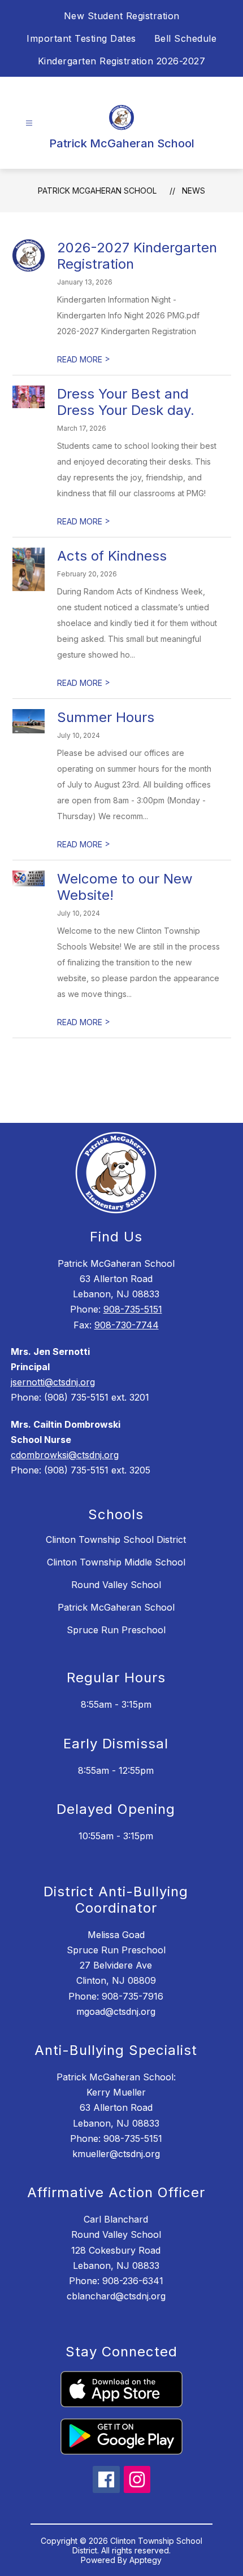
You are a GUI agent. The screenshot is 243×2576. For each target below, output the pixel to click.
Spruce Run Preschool (116, 1630)
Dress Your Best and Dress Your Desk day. (126, 402)
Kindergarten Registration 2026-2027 (122, 61)
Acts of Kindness (112, 556)
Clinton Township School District (116, 1540)
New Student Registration (122, 16)
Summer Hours (106, 717)
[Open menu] (29, 123)
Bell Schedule (186, 38)
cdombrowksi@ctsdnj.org (65, 1455)
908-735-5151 (133, 1309)
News (194, 191)
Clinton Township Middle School (116, 1562)
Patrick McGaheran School (97, 191)
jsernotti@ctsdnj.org (53, 1382)
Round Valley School (116, 1585)
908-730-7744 (127, 1325)
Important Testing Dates (81, 38)
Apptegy (146, 2560)
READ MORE (84, 359)
